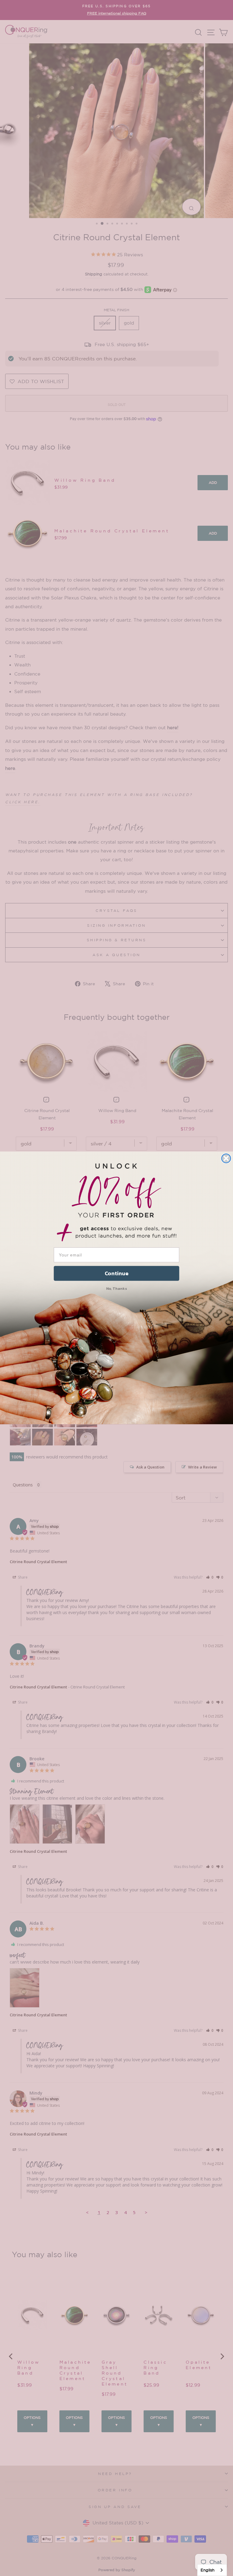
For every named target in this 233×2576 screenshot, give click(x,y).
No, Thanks (117, 1288)
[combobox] (212, 2570)
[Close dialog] (226, 1158)
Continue (117, 1274)
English (208, 2570)
